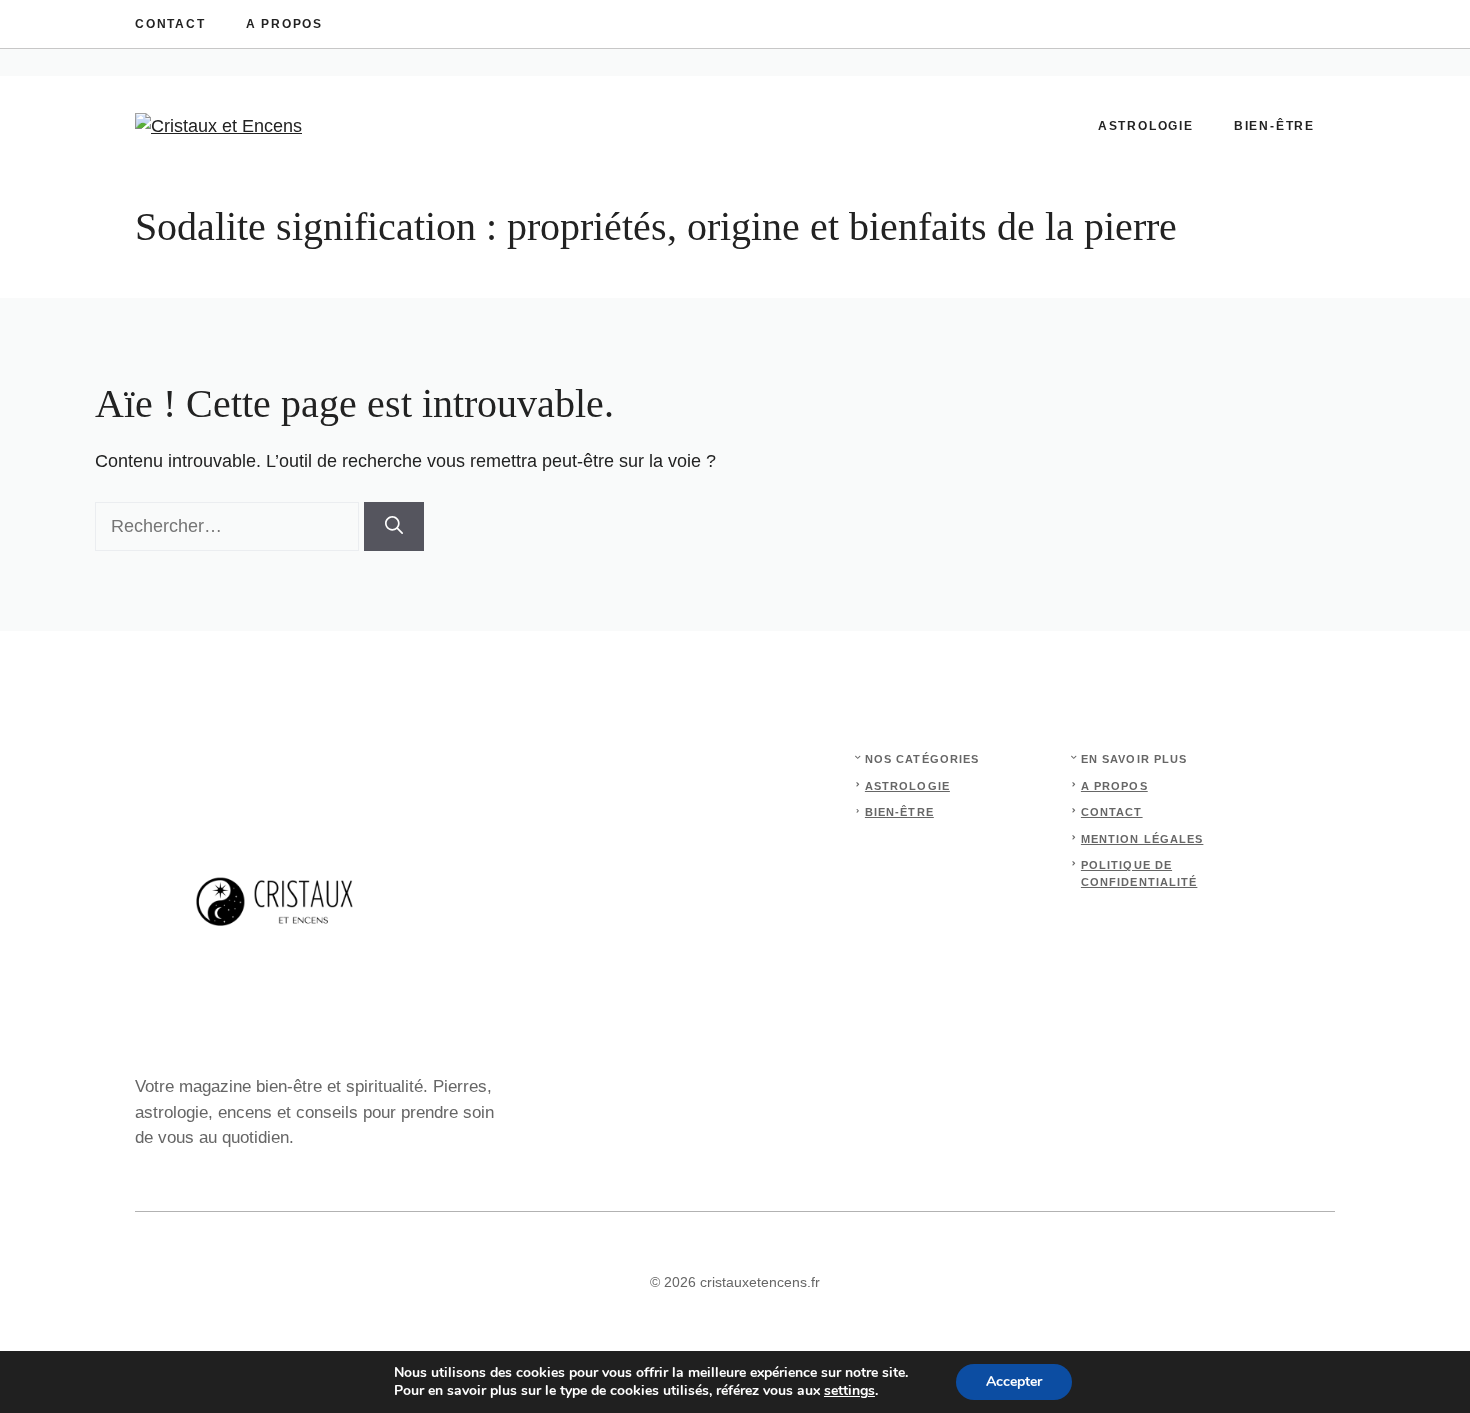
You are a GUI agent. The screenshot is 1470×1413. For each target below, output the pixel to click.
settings (849, 1391)
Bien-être (1274, 126)
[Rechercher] (394, 526)
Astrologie (1146, 126)
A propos (284, 24)
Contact (170, 24)
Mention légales (1142, 839)
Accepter (1014, 1381)
